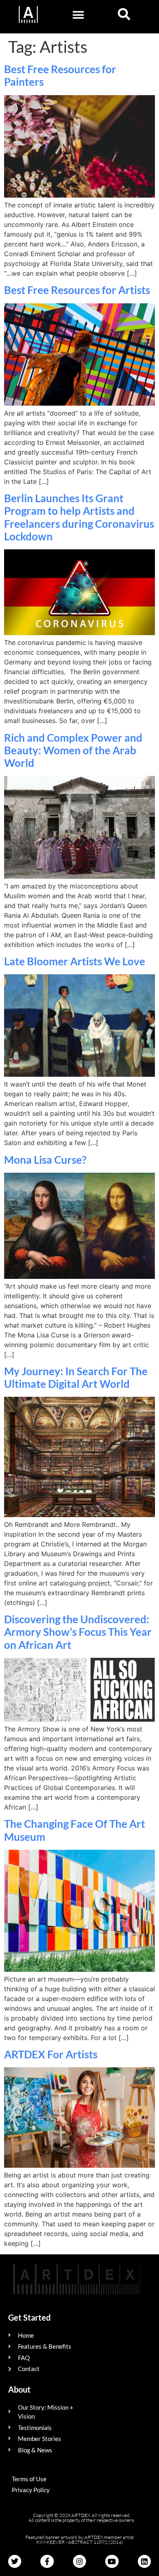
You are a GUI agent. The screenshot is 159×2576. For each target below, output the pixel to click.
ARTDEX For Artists (51, 2054)
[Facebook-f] (47, 2561)
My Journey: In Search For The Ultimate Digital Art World (76, 1377)
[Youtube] (112, 2561)
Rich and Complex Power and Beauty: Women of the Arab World (73, 750)
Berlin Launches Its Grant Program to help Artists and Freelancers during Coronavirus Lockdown (79, 517)
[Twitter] (15, 2561)
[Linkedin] (144, 2561)
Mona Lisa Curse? (45, 1160)
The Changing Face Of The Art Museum (75, 1830)
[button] (78, 15)
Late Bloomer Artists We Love (75, 961)
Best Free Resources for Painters (60, 75)
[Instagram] (79, 2561)
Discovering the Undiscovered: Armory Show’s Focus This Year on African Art (78, 1632)
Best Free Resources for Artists (77, 290)
